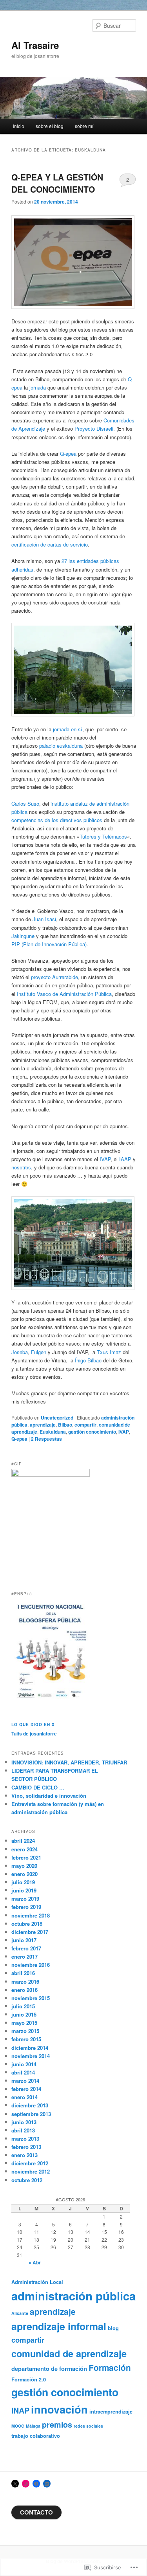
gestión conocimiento (92, 1432)
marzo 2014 (25, 2081)
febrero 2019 (26, 1907)
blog (113, 2328)
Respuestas (46, 1439)
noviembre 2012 (31, 2171)
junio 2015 (24, 2014)
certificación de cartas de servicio (50, 544)
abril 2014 (23, 2072)
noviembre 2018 (31, 1915)
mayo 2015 (24, 2023)
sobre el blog (50, 126)
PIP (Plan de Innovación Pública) (49, 944)
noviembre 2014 (31, 2056)
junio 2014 (24, 2064)
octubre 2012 (27, 2180)
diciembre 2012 (30, 2163)
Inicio (19, 126)
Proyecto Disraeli (94, 428)
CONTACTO (36, 2512)
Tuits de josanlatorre (34, 1734)
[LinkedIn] (47, 2484)
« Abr (35, 2262)
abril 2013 (23, 2130)
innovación (59, 2409)
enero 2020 (24, 1874)
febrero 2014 (26, 2089)
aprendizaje (43, 1425)
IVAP (105, 1159)
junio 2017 (24, 1940)
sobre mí (84, 126)
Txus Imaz (109, 1352)
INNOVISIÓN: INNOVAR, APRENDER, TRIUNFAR (69, 1762)
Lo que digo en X (33, 1725)
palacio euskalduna (61, 746)
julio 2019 (23, 1882)
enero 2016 (24, 1990)
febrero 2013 (26, 2147)
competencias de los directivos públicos (57, 820)
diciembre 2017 (30, 1932)
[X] (15, 2484)
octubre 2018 (27, 1924)
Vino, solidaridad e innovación (49, 1796)
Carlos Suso (25, 804)
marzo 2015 (25, 2031)
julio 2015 (23, 2006)
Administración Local (37, 2282)
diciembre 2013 (30, 2105)
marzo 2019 (25, 1899)
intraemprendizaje (111, 2412)
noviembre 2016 (31, 1965)
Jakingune (23, 936)
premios (57, 2424)
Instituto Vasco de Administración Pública (64, 994)
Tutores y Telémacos (103, 836)
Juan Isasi (44, 919)
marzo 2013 (25, 2139)
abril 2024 (23, 1841)
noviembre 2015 (31, 1998)
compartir (85, 1425)
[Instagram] (26, 2484)
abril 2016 (23, 1973)
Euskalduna (53, 1432)
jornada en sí (68, 729)
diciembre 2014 (30, 2048)
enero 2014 (24, 2097)
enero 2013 (24, 2155)
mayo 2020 (24, 1866)
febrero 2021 (26, 1857)
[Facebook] (36, 2484)
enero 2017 (24, 1956)
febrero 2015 (26, 2039)
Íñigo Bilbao (88, 1360)
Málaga (33, 2426)
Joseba (20, 1352)
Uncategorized (57, 1418)
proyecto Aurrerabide (54, 977)
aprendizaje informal (59, 2326)
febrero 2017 (26, 1948)
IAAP (125, 1159)
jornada (38, 387)
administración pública (73, 2296)
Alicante (20, 2313)
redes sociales (88, 2426)
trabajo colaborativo (36, 2436)
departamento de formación (49, 2369)
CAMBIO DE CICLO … (38, 1787)
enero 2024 (24, 1849)
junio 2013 (24, 2122)
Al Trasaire (35, 45)
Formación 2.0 (29, 2379)
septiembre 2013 (31, 2114)
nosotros (21, 1167)
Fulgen (39, 1352)
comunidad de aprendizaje (69, 2353)
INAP (20, 2410)
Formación (110, 2368)
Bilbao (65, 1425)
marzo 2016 (25, 1982)
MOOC (18, 2426)
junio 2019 (24, 1890)
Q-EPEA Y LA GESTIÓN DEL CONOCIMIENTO (57, 183)
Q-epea (68, 454)
